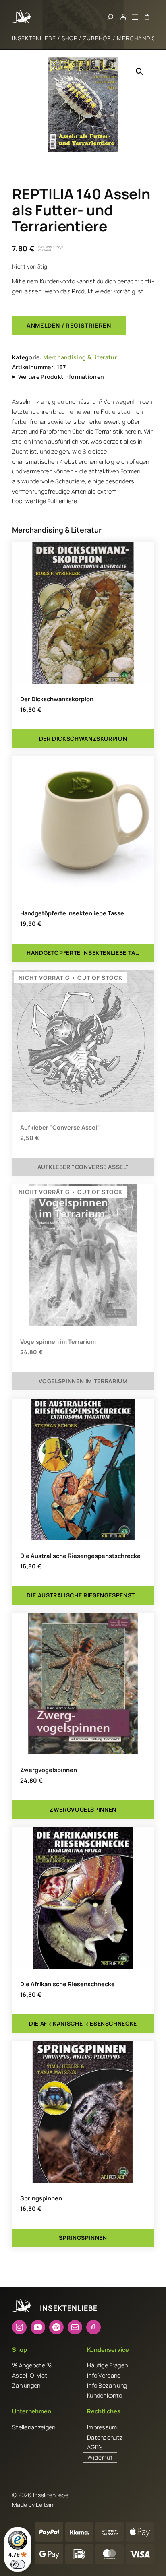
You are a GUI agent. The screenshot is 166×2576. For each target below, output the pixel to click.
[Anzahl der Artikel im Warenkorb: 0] (147, 17)
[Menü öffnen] (135, 17)
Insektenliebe (34, 38)
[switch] (18, 2564)
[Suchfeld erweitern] (110, 17)
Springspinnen (41, 2198)
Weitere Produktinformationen (61, 377)
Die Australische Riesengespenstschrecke (80, 1556)
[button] (139, 72)
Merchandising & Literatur (80, 357)
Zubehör (97, 38)
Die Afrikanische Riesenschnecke (67, 1984)
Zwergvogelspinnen (49, 1770)
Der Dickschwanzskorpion (57, 699)
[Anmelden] (123, 17)
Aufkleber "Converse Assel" (60, 1128)
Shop (70, 38)
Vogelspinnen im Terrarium (58, 1342)
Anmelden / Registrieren (69, 325)
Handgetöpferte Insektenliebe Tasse (72, 913)
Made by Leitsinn (34, 2505)
